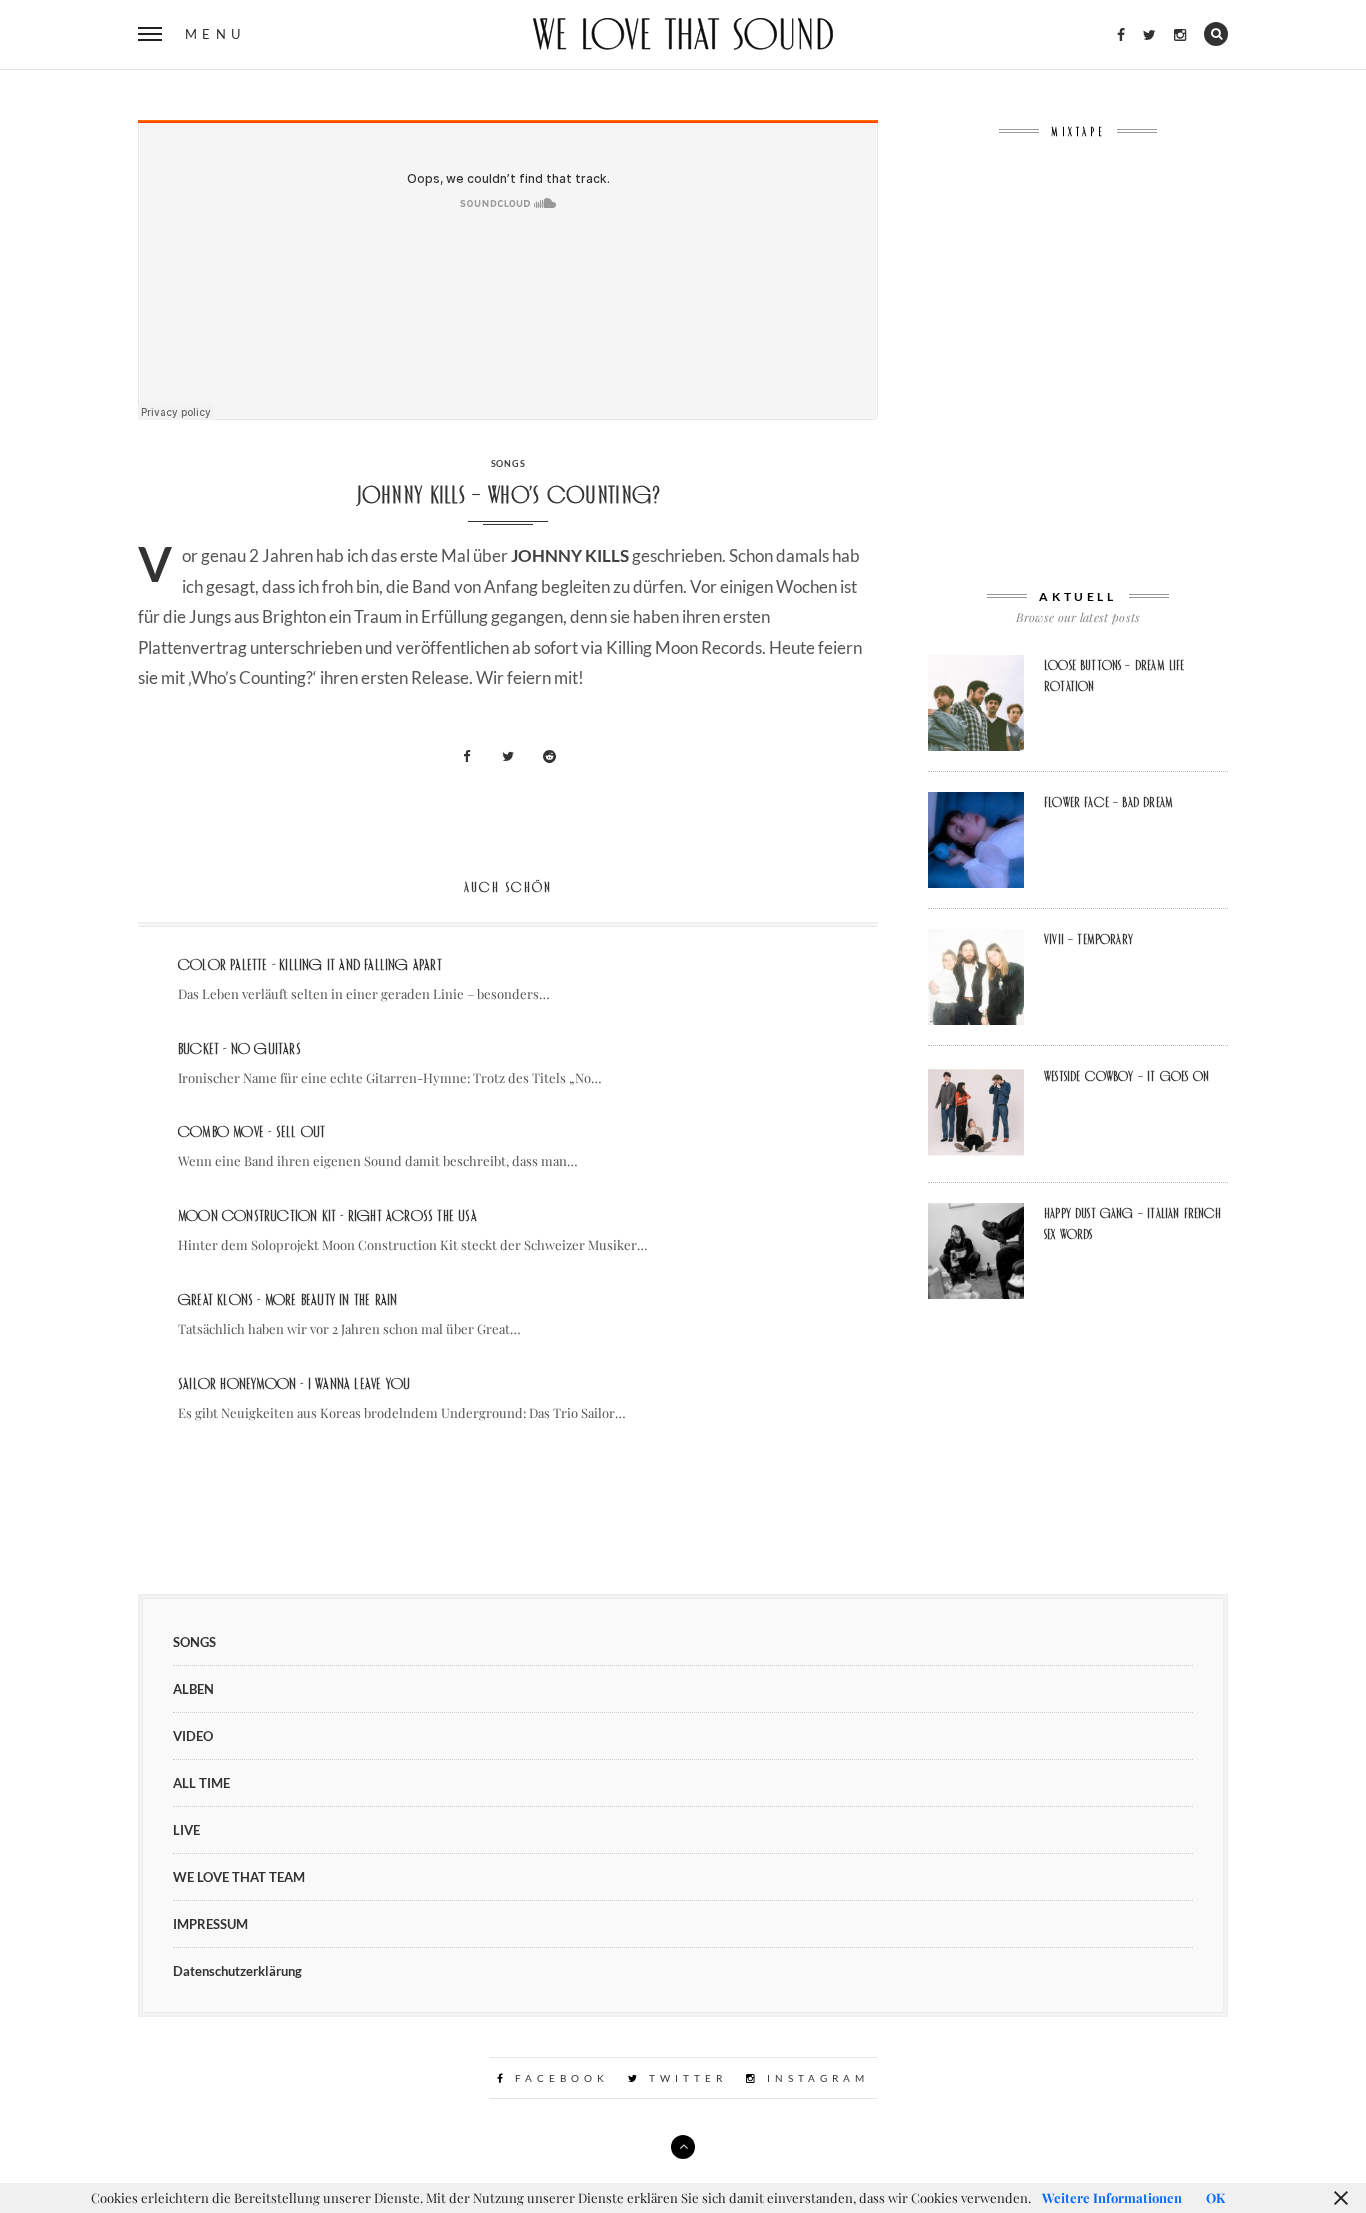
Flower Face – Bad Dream (1108, 802)
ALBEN (193, 1689)
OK (1215, 2197)
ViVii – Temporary (1088, 939)
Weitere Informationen (1112, 2197)
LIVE (186, 1830)
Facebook (558, 2078)
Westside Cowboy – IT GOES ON (1126, 1076)
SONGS (508, 463)
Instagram (814, 2078)
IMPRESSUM (210, 1924)
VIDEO (193, 1736)
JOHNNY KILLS (570, 555)
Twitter (684, 2078)
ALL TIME (201, 1783)
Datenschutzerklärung (237, 1971)
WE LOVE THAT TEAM (239, 1877)
